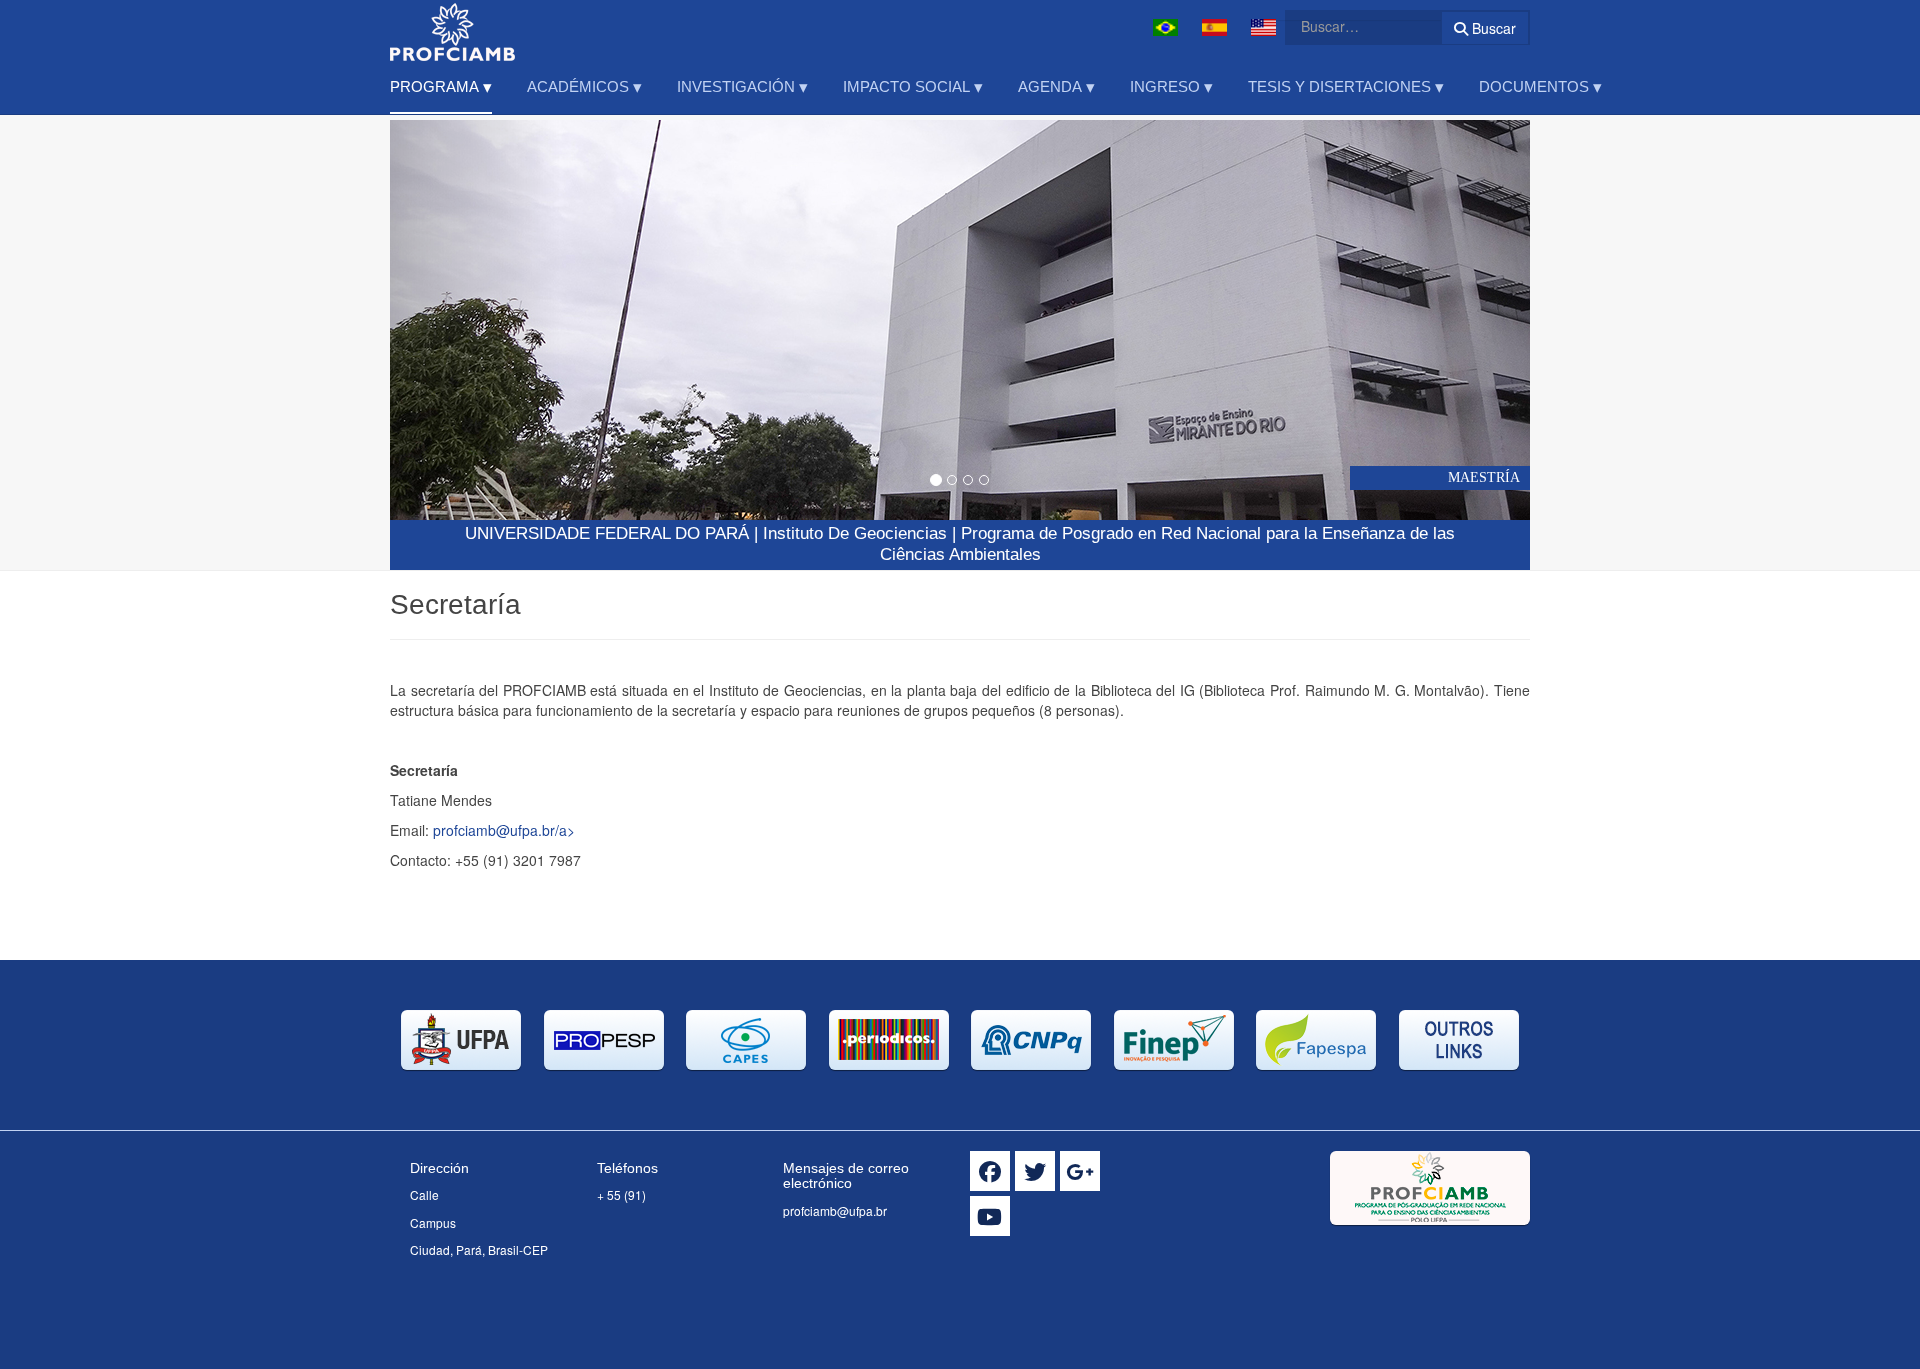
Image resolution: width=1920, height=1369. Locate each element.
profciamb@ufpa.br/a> (504, 830)
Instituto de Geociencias (855, 533)
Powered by (1439, 1250)
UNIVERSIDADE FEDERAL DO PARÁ (607, 533)
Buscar (1492, 28)
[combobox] (1351, 26)
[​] (990, 1171)
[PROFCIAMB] (452, 27)
